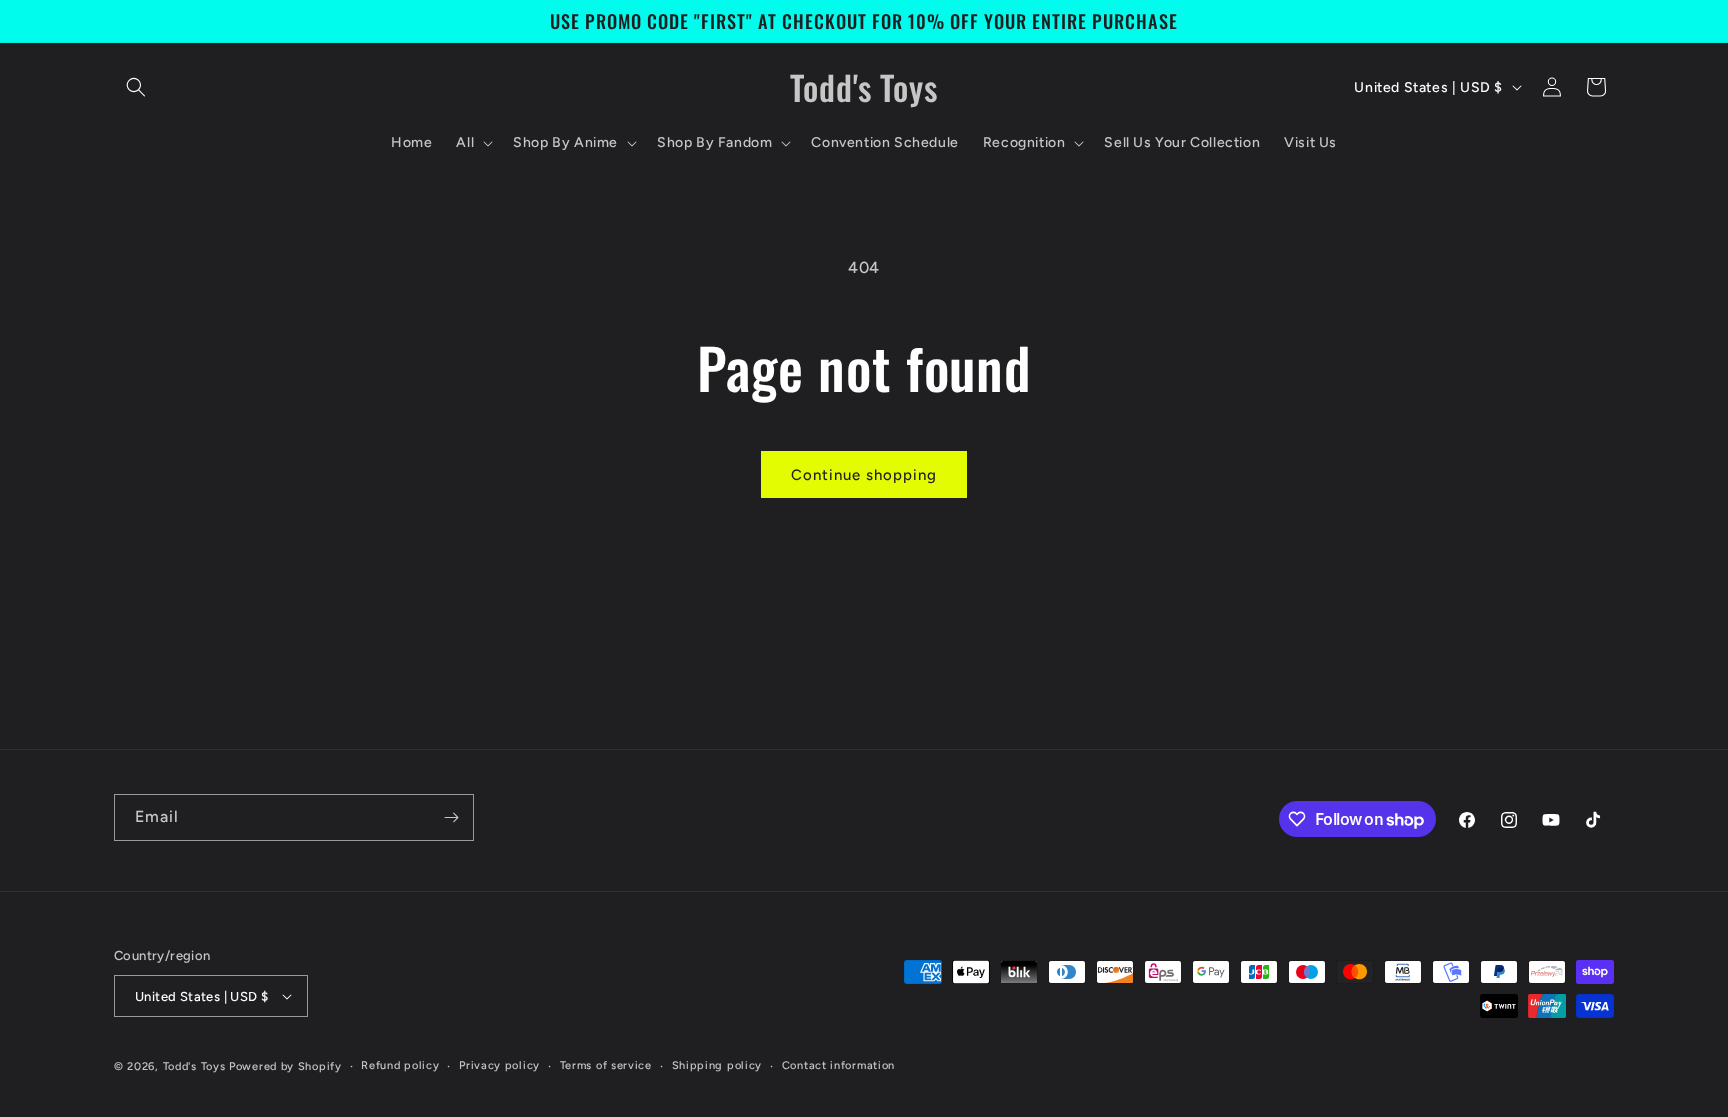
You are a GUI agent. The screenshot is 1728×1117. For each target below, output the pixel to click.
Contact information (838, 1065)
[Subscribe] (451, 817)
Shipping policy (717, 1065)
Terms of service (606, 1065)
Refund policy (400, 1065)
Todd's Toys (194, 1066)
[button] (136, 87)
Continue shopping (864, 475)
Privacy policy (499, 1065)
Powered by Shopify (285, 1066)
